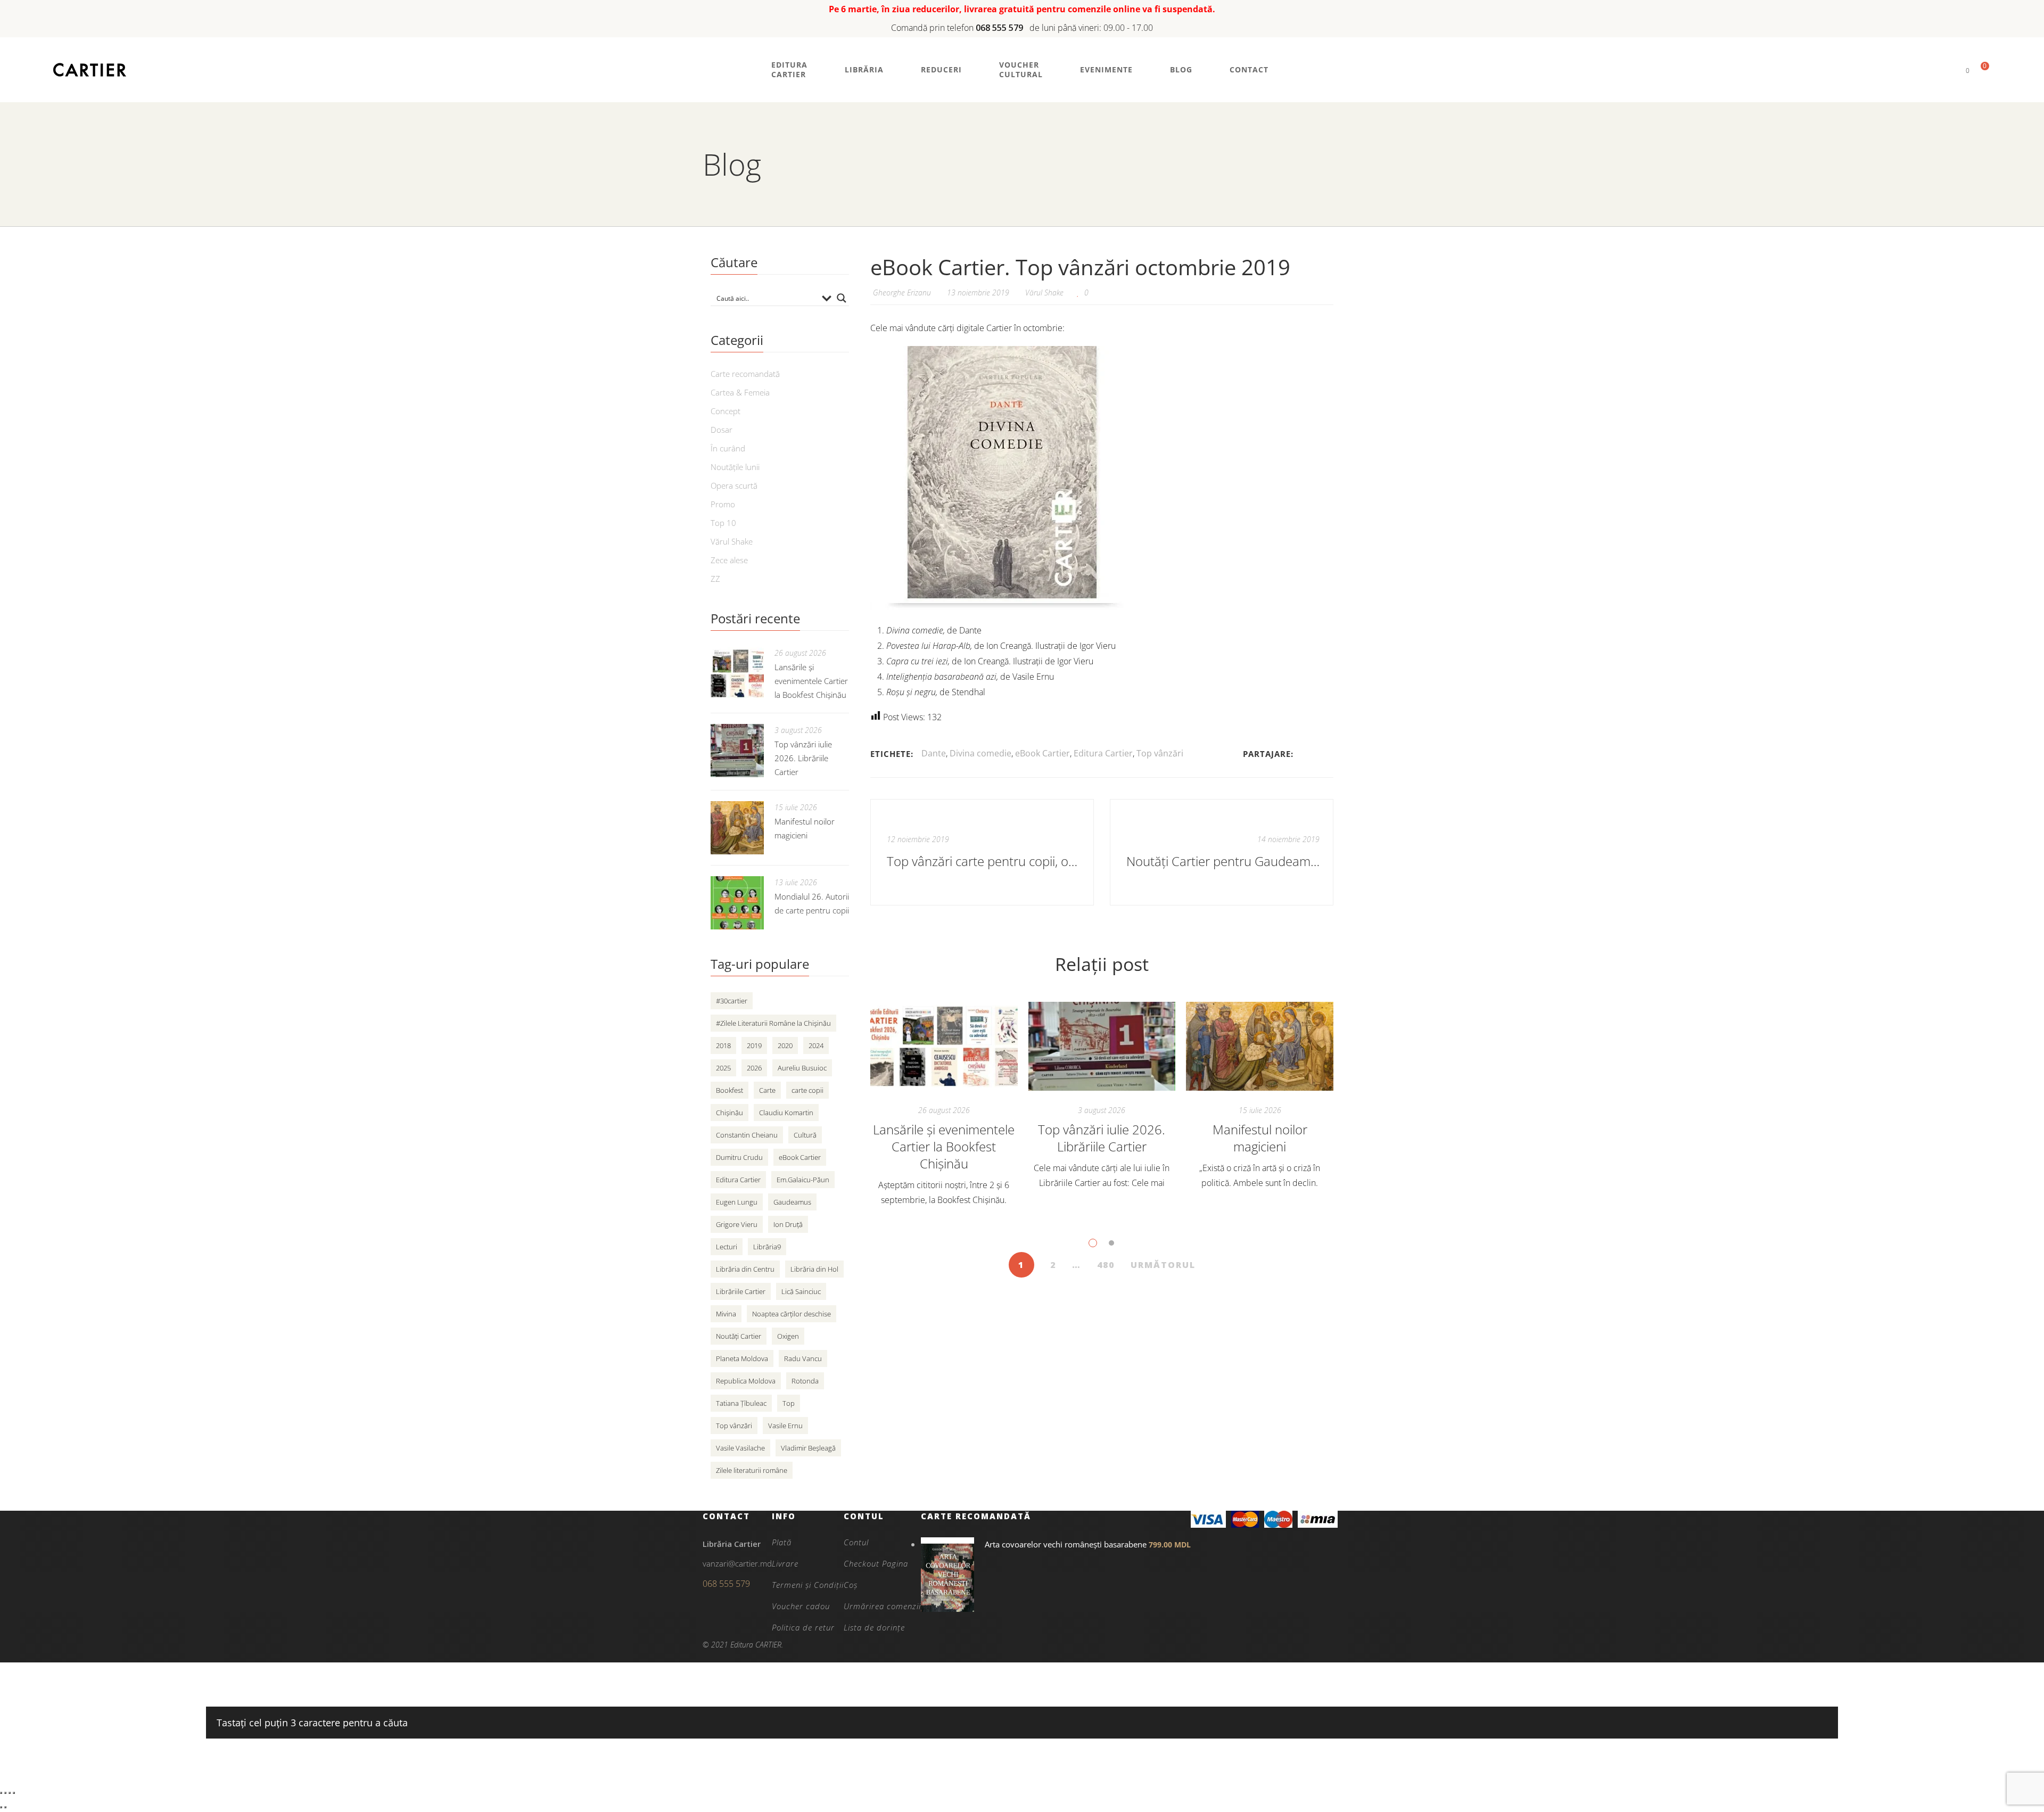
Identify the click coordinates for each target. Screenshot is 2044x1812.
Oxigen (788, 1336)
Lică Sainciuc (801, 1291)
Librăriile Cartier (741, 1291)
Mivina (726, 1314)
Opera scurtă (734, 485)
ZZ (715, 579)
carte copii (807, 1090)
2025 (723, 1068)
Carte (767, 1090)
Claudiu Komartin (786, 1113)
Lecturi (727, 1247)
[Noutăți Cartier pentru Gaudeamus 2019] (1222, 852)
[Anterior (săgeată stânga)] (1, 1807)
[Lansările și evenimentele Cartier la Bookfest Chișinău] (944, 1047)
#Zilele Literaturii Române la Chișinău (773, 1023)
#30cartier (732, 1001)
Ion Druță (788, 1224)
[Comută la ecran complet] (5, 1793)
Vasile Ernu (785, 1426)
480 (1106, 1265)
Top (789, 1403)
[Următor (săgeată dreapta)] (5, 1807)
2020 (785, 1045)
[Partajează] (10, 1793)
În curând (728, 448)
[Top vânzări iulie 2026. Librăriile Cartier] (1102, 1047)
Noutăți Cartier (739, 1336)
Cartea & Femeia (740, 392)
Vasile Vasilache (740, 1448)
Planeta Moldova (742, 1358)
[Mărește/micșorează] (1, 1793)
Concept (726, 411)
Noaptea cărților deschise (792, 1314)
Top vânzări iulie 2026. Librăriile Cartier (1102, 1138)
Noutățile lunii (735, 467)
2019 (754, 1045)
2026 (754, 1068)
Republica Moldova (746, 1381)
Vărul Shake (1044, 293)
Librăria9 (767, 1247)
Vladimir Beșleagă (808, 1448)
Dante (934, 753)
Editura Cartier (1103, 753)
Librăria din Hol (814, 1269)
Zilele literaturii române (752, 1470)
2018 (723, 1045)
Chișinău (730, 1113)
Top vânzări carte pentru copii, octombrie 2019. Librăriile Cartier (983, 861)
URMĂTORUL (1163, 1265)
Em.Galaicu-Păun (803, 1180)
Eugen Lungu (737, 1202)
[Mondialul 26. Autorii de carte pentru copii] (737, 903)
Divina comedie (980, 753)
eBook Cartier (1042, 753)
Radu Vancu (803, 1358)
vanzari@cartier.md (737, 1563)
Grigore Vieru (737, 1224)
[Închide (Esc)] (14, 1793)
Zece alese (729, 560)
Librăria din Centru (745, 1269)
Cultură (805, 1135)
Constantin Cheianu (747, 1135)
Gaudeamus (792, 1202)
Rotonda (805, 1381)
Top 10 (723, 523)
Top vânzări (1160, 753)
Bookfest (730, 1090)
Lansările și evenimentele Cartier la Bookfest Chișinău (944, 1146)
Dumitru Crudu (739, 1157)
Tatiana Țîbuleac (741, 1403)
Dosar (722, 430)
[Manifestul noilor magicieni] (1260, 1047)
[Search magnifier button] (842, 298)
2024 (816, 1045)
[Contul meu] (1950, 70)
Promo (723, 504)
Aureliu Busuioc (802, 1068)
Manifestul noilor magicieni (1260, 1138)
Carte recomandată (745, 374)
